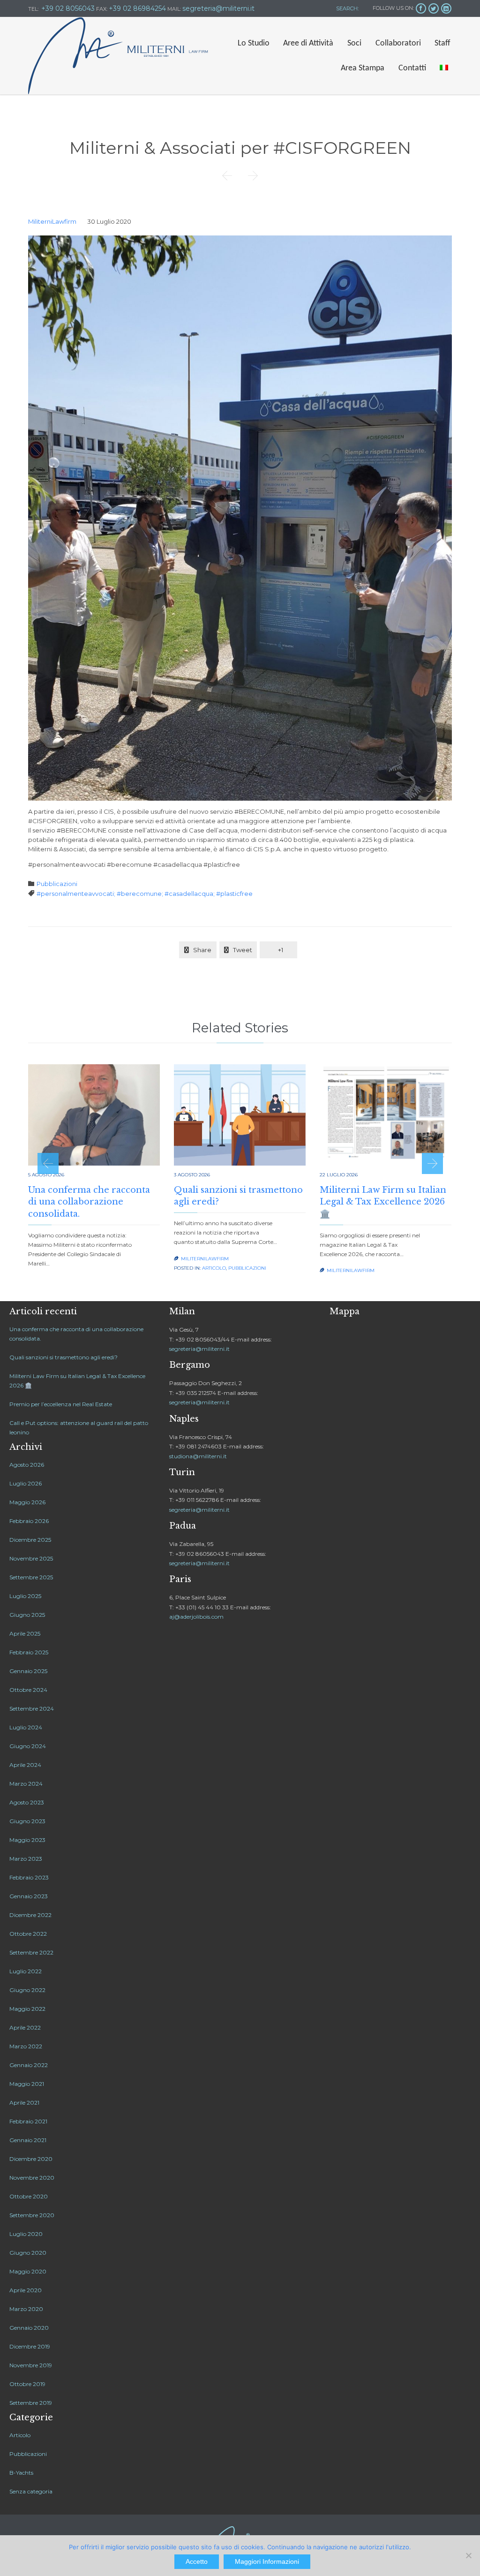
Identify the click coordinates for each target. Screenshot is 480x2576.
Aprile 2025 (25, 1633)
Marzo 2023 (26, 1859)
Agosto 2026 (27, 1465)
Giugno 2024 (28, 1746)
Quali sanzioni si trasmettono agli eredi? (64, 1357)
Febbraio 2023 (29, 1877)
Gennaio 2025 (28, 1671)
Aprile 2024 (25, 1765)
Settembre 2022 (31, 1952)
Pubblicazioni (57, 884)
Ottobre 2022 (28, 1934)
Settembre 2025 (31, 1577)
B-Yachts (21, 2473)
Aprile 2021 (24, 2102)
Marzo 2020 (26, 2309)
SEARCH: (347, 8)
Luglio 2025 (25, 1596)
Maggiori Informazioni (267, 2561)
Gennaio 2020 (29, 2328)
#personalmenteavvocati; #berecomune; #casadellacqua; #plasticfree (145, 894)
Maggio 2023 (27, 1840)
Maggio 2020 (28, 2271)
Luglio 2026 (26, 1483)
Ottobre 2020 (29, 2196)
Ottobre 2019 (27, 2384)
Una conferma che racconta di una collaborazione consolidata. (89, 1202)
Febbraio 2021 (28, 2121)
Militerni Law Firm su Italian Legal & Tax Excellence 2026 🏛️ (383, 1202)
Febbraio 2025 (29, 1652)
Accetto (197, 2561)
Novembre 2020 (32, 2178)
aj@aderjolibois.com (196, 1617)
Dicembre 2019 (30, 2346)
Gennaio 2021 (28, 2140)
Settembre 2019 (31, 2403)
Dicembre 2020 (31, 2159)
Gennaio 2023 (29, 1896)
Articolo (214, 1268)
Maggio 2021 (27, 2084)
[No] (468, 2555)
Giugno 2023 (27, 1821)
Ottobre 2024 (28, 1690)
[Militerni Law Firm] (118, 56)
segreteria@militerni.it (199, 1349)
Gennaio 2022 (29, 2065)
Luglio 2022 (26, 1971)
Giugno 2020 (28, 2253)
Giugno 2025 (27, 1615)
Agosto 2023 (27, 1802)
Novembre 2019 (31, 2365)
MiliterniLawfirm (52, 221)
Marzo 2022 (26, 2046)
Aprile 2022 (25, 2027)
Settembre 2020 (32, 2215)
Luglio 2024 (26, 1727)
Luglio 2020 (26, 2234)
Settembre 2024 (32, 1708)
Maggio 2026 (27, 1502)
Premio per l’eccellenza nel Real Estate (61, 1404)
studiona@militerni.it (198, 1456)
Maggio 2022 (27, 2009)
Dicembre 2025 (30, 1540)
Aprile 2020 (26, 2290)
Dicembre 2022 (30, 1915)
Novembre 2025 (31, 1558)
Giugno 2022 (27, 1990)
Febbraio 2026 (29, 1521)
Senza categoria (31, 2491)
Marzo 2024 (26, 1784)
